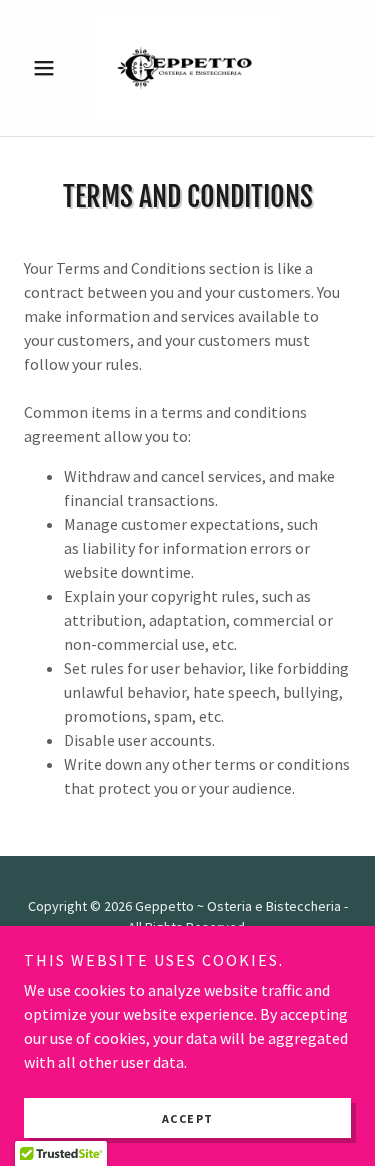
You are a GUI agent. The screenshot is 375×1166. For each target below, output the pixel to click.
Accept (188, 1118)
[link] (187, 68)
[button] (48, 68)
